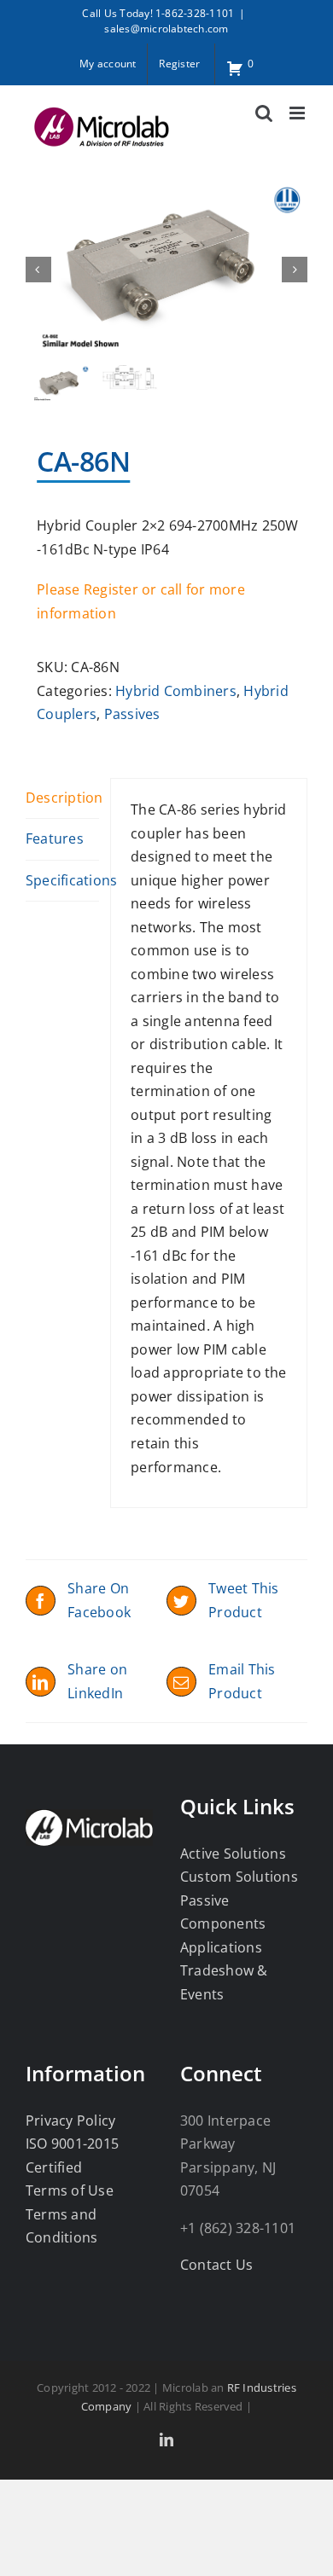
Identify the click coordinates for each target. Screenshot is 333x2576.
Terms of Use (70, 2190)
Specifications (62, 880)
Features (55, 838)
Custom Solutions (239, 1877)
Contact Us (216, 2265)
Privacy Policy (70, 2121)
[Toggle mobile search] (264, 113)
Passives (132, 714)
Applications (221, 1947)
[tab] (62, 799)
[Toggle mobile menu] (298, 113)
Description (62, 798)
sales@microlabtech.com (166, 29)
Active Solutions (233, 1854)
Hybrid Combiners (176, 691)
